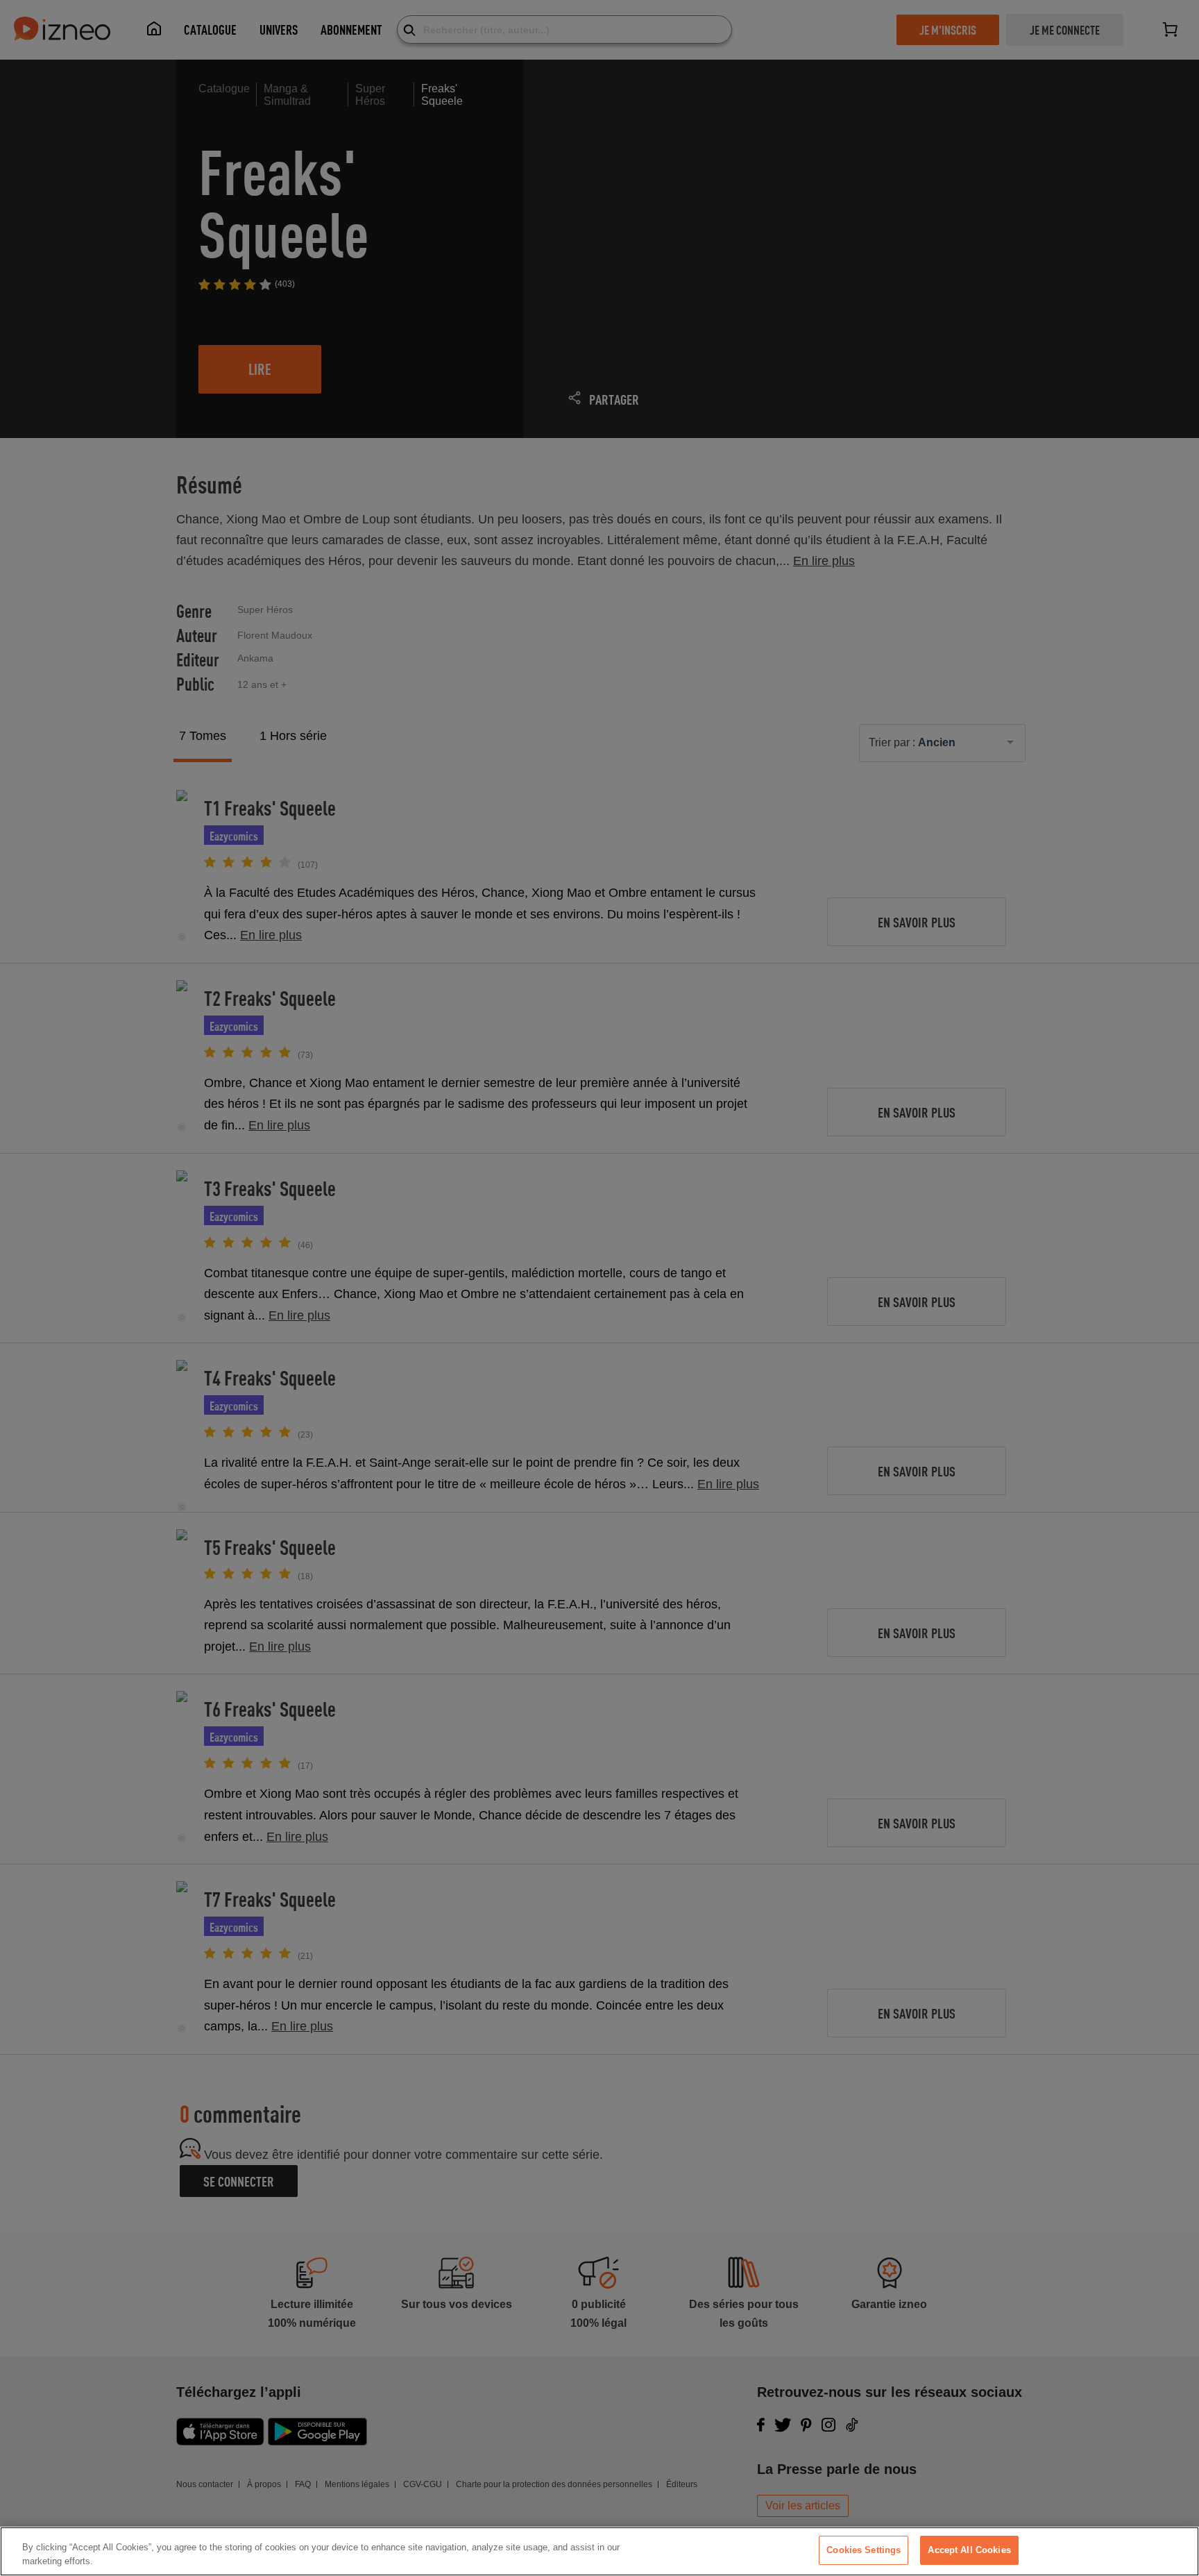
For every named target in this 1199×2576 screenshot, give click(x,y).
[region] (599, 2551)
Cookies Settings (864, 2550)
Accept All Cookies (969, 2550)
